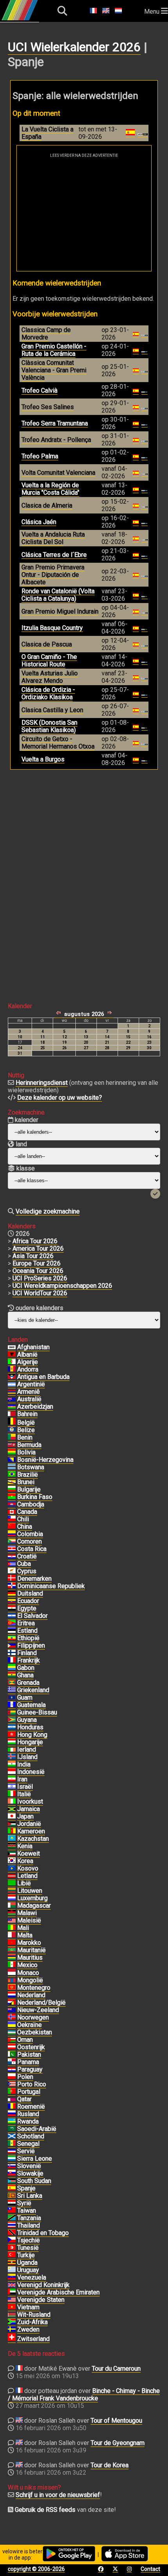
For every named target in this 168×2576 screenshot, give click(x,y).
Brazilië (28, 1475)
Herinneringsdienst (42, 1083)
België (26, 1423)
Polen (25, 2077)
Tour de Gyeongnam (118, 2443)
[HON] (12, 1727)
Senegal (28, 2144)
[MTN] (12, 1950)
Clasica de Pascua (47, 644)
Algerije (28, 1362)
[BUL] (12, 1490)
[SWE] (12, 2330)
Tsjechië (29, 2240)
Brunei (26, 1482)
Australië (29, 1399)
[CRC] (12, 1549)
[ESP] (12, 2188)
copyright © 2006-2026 (36, 2569)
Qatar (24, 2099)
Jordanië (29, 1824)
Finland (27, 1653)
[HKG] (12, 1735)
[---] (12, 2003)
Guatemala (31, 1705)
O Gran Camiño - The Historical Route (49, 661)
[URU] (12, 2270)
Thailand (29, 2225)
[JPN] (12, 1817)
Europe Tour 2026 (37, 1263)
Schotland (31, 2136)
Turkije (26, 2255)
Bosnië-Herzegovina (45, 1460)
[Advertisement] (84, 214)
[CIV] (12, 1802)
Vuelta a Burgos (43, 759)
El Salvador (32, 1616)
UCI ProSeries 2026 (40, 1278)
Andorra (28, 1369)
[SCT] (12, 2136)
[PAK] (12, 2055)
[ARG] (12, 1384)
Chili (23, 1519)
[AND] (12, 1370)
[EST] (12, 1631)
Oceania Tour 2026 (38, 1271)
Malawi (27, 1913)
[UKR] (12, 2025)
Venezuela (32, 2277)
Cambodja (31, 1504)
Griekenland (33, 1690)
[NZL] (12, 2010)
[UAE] (12, 2292)
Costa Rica (32, 1549)
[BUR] (12, 1497)
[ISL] (12, 1757)
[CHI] (12, 1519)
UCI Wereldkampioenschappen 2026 (62, 1286)
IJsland (27, 1757)
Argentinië (31, 1384)
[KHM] (12, 1504)
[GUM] (12, 1698)
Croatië (27, 1556)
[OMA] (12, 2040)
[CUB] (12, 1564)
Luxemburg (32, 1898)
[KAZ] (12, 1839)
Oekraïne (29, 2025)
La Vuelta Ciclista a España (47, 133)
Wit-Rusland (34, 2315)
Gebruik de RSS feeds (45, 2510)
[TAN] (12, 2218)
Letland (27, 1876)
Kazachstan (33, 1839)
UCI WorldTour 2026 (40, 1293)
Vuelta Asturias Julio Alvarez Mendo (50, 677)
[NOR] (12, 2018)
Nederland (31, 1995)
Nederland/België (41, 2002)
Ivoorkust (30, 1801)
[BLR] (12, 2315)
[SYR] (12, 2203)
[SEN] (12, 2144)
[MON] (12, 1973)
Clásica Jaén (39, 522)
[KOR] (12, 1861)
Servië (26, 2151)
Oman (25, 2040)
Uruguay (28, 2270)
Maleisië (29, 1920)
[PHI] (12, 1646)
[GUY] (12, 1720)
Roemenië (31, 2107)
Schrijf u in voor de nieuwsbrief (58, 2495)
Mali (23, 1928)
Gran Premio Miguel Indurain (60, 611)
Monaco (28, 1973)
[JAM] (12, 1809)
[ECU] (12, 1601)
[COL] (12, 1534)
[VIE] (12, 2307)
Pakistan (29, 2055)
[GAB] (12, 1668)
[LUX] (12, 1898)
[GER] (12, 1594)
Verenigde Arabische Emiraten (58, 2292)
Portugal (29, 2092)
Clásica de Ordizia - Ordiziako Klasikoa (48, 693)
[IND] (12, 1765)
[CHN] (12, 1527)
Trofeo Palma (40, 456)
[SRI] (12, 2196)
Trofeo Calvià (39, 390)
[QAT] (12, 2099)
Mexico (27, 1965)
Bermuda (29, 1445)
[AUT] (12, 2047)
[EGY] (12, 1608)
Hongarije (30, 1742)
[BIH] (12, 1460)
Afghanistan (33, 1347)
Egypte (27, 1608)
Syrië (24, 2203)
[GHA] (12, 1675)
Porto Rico (32, 2084)
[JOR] (12, 1824)
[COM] (12, 1542)
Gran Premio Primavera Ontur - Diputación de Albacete (53, 575)
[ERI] (12, 1623)
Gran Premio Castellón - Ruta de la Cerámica (54, 350)
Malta (25, 1935)
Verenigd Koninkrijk (43, 2285)
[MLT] (12, 1935)
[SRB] (12, 2151)
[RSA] (12, 2322)
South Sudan (34, 2181)
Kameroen (31, 1831)
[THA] (12, 2226)
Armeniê (29, 1392)
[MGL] (12, 1980)
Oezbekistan (35, 2032)
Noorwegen (33, 2017)
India (24, 1764)
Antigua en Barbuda (43, 1377)
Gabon (26, 1668)
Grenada (28, 1683)
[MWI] (12, 1913)
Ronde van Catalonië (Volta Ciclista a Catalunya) (58, 595)
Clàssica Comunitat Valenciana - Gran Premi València (54, 370)
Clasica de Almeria (47, 505)
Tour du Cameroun (116, 2369)
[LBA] (12, 1883)
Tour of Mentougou (116, 2421)
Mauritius (30, 1958)
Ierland (27, 1749)
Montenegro (34, 1988)
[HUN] (12, 1742)
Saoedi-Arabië (37, 2129)
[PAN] (12, 2062)
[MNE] (12, 1988)
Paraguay (30, 2069)
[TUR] (12, 2255)
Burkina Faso (35, 1497)
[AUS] (12, 1399)
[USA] (12, 2300)
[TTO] (12, 2233)
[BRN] (12, 1414)
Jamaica (29, 1809)
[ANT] (12, 1377)
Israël (25, 1787)
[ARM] (12, 1392)
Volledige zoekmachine (48, 1211)
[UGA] (12, 2263)
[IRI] (12, 1779)
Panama (28, 2062)
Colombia (30, 1534)
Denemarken (34, 1579)
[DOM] (12, 1586)
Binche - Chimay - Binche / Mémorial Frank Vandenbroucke (84, 2395)
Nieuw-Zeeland (38, 2010)
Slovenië (29, 2166)
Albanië (27, 1354)
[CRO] (12, 1556)
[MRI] (12, 1958)
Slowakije (30, 2173)
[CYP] (12, 1571)
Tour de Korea (110, 2465)
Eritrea (26, 1623)
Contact (150, 2569)
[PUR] (12, 2084)
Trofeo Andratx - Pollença (56, 440)
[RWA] (12, 2122)
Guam (25, 1697)
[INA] (12, 1772)
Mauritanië (31, 1950)
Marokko (29, 1943)
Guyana (27, 1720)
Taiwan (27, 2211)
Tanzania (29, 2218)
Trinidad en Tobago (43, 2233)
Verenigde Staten (41, 2300)
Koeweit (29, 1853)
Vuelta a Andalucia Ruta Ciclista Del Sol (53, 538)
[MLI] (12, 1928)
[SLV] (12, 1616)
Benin (25, 1437)
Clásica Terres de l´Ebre (54, 555)
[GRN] (12, 1683)
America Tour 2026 (38, 1249)
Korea (25, 1861)
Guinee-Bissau (37, 1712)
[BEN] (12, 1438)
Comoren (29, 1541)
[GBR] (12, 2285)
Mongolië (30, 1980)
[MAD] (12, 1906)
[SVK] (12, 2174)
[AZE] (12, 1407)
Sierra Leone (35, 2159)
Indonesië (31, 1772)
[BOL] (12, 1452)
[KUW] (12, 1854)
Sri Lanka (30, 2196)
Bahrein (27, 1414)
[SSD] (12, 2181)
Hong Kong (32, 1735)
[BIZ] (12, 1430)
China (25, 1527)
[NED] (12, 1995)
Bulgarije (29, 1489)
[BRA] (12, 1475)
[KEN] (12, 1846)
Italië (24, 1794)
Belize (26, 1430)
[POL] (12, 2077)
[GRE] (12, 1690)
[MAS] (12, 1921)
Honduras (30, 1727)
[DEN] (12, 1579)
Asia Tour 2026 (33, 1256)
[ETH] (12, 1638)
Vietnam (28, 2307)
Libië (24, 1883)
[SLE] (12, 2159)
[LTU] (12, 1891)
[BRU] (12, 1482)
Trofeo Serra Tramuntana (55, 423)
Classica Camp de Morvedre (46, 334)
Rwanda (28, 2121)
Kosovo (28, 1868)
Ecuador (28, 1601)
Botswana (31, 1467)
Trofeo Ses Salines (48, 407)
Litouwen (30, 1891)
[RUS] (12, 2114)
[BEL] (12, 1423)
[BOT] (12, 1467)
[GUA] (12, 1705)
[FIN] (12, 1653)
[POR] (12, 2092)
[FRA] (12, 1660)
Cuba (24, 1564)
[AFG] (12, 1347)
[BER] (12, 1445)
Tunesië (28, 2248)
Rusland (28, 2114)
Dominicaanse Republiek (51, 1586)
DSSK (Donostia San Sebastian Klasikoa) (49, 726)
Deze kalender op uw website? (60, 1098)
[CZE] (12, 2240)
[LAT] (12, 1876)
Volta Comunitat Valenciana (58, 473)
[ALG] (12, 1362)
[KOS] (12, 1869)
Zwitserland (33, 2339)
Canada (27, 1512)
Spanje (26, 2188)
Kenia (25, 1846)
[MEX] (12, 1965)
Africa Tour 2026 (35, 1241)
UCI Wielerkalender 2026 (74, 47)
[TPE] (12, 2211)
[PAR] (12, 2070)
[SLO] (12, 2166)
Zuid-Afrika (32, 2322)
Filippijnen (31, 1645)
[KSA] (12, 2129)
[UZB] (12, 2032)
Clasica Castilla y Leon (52, 710)
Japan (25, 1816)
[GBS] (12, 1713)
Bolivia (26, 1452)
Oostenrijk (31, 2047)
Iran (22, 1779)
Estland (27, 1631)
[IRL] (12, 1750)
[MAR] (12, 1943)
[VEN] (12, 2278)
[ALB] (12, 1355)
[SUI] (12, 2339)
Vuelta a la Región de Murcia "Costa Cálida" (50, 489)
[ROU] (12, 2107)
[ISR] (12, 1787)
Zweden (28, 2329)
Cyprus (27, 1571)
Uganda (27, 2263)
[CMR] (12, 1831)
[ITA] (12, 1794)
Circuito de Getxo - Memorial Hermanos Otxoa (58, 743)
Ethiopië (28, 1638)
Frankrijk (29, 1660)
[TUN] (12, 2248)
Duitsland (30, 1593)
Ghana (25, 1675)
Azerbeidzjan (35, 1406)
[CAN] (12, 1512)
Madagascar (34, 1906)
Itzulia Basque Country (52, 628)
